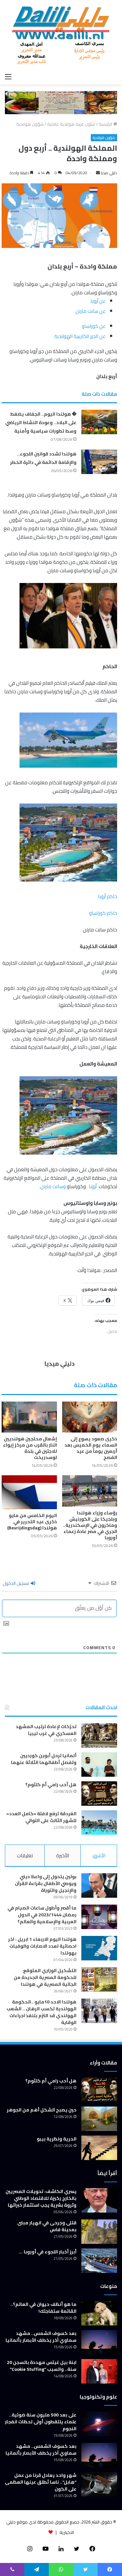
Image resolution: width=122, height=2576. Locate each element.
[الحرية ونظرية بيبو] (99, 2148)
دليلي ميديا (109, 173)
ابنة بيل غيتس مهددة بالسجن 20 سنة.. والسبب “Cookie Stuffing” (42, 2366)
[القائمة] (8, 76)
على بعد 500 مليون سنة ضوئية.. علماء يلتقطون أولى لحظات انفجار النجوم (41, 2422)
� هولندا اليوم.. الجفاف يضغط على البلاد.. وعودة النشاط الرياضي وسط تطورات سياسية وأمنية (41, 422)
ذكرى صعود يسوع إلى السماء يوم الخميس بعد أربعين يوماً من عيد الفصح (91, 1448)
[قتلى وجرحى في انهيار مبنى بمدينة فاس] (99, 2232)
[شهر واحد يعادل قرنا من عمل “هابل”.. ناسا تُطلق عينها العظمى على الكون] (99, 2484)
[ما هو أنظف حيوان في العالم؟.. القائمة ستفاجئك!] (99, 2313)
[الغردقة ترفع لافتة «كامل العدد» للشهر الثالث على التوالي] (99, 1823)
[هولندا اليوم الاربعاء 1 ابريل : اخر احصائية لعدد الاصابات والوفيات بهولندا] (99, 1948)
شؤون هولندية (30, 124)
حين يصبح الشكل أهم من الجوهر (42, 2110)
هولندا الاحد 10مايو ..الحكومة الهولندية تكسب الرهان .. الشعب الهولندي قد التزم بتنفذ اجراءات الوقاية (41, 2012)
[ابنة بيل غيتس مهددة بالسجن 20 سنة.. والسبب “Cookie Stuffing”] (99, 2371)
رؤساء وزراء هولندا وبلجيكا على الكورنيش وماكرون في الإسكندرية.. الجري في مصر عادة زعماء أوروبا (90, 1525)
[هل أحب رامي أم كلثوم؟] (99, 1794)
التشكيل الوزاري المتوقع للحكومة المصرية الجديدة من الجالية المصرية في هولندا (45, 1977)
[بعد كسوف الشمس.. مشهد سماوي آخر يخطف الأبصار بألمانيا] (99, 2342)
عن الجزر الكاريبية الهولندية (80, 336)
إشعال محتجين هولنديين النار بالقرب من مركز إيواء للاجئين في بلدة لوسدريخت (30, 1448)
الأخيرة (63, 1855)
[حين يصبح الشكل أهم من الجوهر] (99, 2119)
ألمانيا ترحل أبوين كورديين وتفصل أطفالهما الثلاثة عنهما (44, 1759)
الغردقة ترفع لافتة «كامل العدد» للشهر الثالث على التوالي (41, 1817)
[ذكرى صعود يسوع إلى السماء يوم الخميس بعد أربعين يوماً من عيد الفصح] (90, 1417)
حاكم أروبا (108, 896)
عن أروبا (98, 301)
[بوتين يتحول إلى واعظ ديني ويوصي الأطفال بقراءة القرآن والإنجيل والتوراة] (99, 1886)
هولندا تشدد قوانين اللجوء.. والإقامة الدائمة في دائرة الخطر (43, 458)
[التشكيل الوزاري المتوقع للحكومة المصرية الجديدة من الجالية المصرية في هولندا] (99, 1979)
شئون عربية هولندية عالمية (71, 124)
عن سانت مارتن (91, 311)
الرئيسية (106, 124)
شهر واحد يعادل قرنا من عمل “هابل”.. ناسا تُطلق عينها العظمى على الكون (41, 2482)
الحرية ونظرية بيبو (57, 2139)
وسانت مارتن (53, 1186)
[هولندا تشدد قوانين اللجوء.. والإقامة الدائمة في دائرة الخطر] (99, 462)
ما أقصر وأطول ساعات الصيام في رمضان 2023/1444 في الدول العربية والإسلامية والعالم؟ (42, 1915)
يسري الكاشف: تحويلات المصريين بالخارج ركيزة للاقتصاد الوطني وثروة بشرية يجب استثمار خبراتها (41, 2198)
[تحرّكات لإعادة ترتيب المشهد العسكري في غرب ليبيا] (99, 1735)
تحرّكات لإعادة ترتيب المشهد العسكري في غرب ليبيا (46, 1730)
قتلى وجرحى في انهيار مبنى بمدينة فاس (47, 2226)
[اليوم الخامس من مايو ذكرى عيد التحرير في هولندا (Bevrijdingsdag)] (29, 1492)
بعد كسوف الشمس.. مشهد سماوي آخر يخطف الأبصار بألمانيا (41, 2337)
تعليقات (25, 1855)
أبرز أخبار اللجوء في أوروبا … (48, 2252)
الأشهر (99, 1855)
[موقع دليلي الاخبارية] (61, 35)
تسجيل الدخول (16, 1583)
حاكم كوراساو (103, 913)
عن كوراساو (94, 326)
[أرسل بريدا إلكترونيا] (98, 173)
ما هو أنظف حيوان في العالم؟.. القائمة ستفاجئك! (43, 2308)
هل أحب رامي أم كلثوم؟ (51, 1785)
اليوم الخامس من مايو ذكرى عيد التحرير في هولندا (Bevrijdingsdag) (32, 1522)
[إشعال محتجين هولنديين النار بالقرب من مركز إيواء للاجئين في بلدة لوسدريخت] (29, 1417)
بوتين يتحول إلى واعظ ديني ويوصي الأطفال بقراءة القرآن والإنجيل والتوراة (46, 1883)
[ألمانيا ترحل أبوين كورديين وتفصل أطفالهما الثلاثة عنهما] (99, 1764)
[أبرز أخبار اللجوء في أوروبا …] (99, 2261)
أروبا (93, 1186)
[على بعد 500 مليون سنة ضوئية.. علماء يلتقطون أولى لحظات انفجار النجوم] (99, 2424)
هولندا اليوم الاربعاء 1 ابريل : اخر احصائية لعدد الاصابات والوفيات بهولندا (42, 1946)
